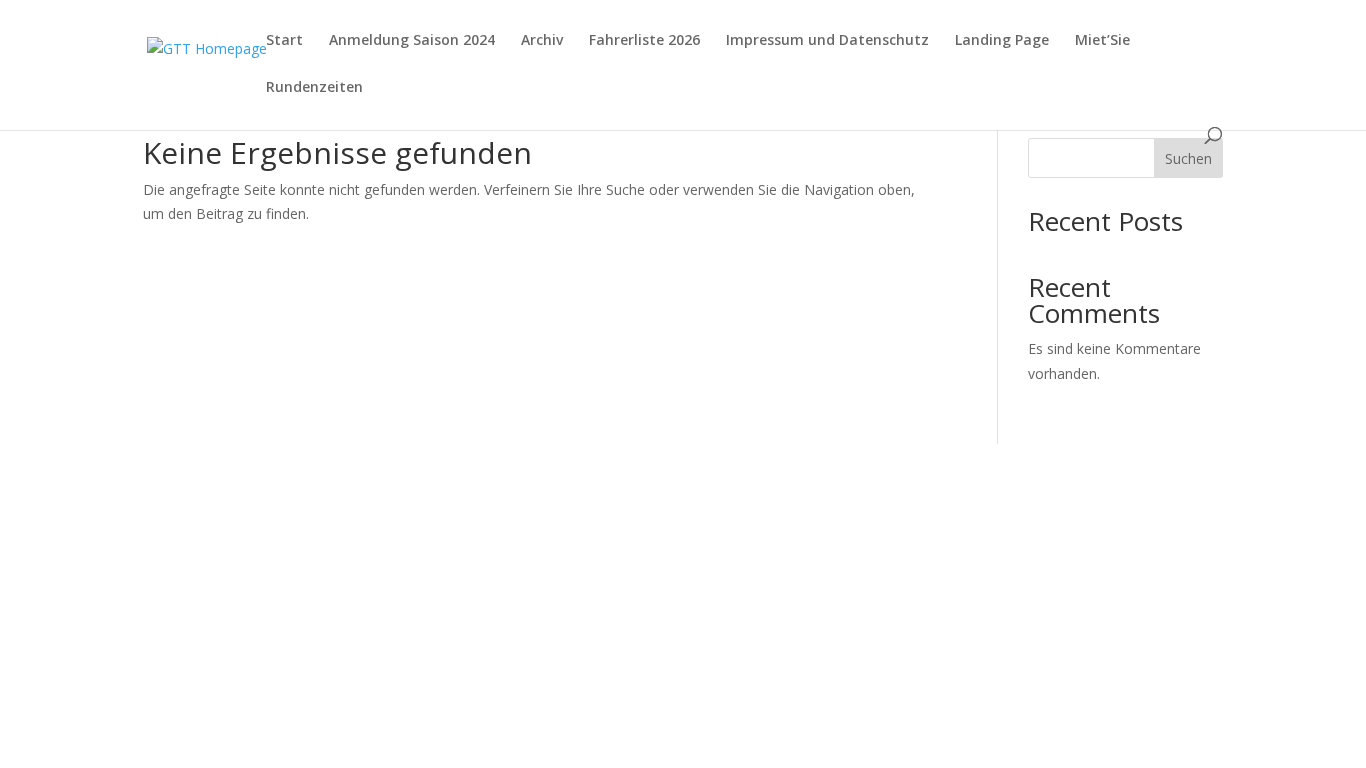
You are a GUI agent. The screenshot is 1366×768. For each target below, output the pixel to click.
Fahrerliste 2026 (644, 41)
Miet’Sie (1102, 41)
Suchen (1188, 158)
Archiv (542, 41)
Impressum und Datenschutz (827, 41)
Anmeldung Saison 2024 (412, 41)
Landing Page (1002, 41)
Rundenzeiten (314, 88)
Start (284, 41)
